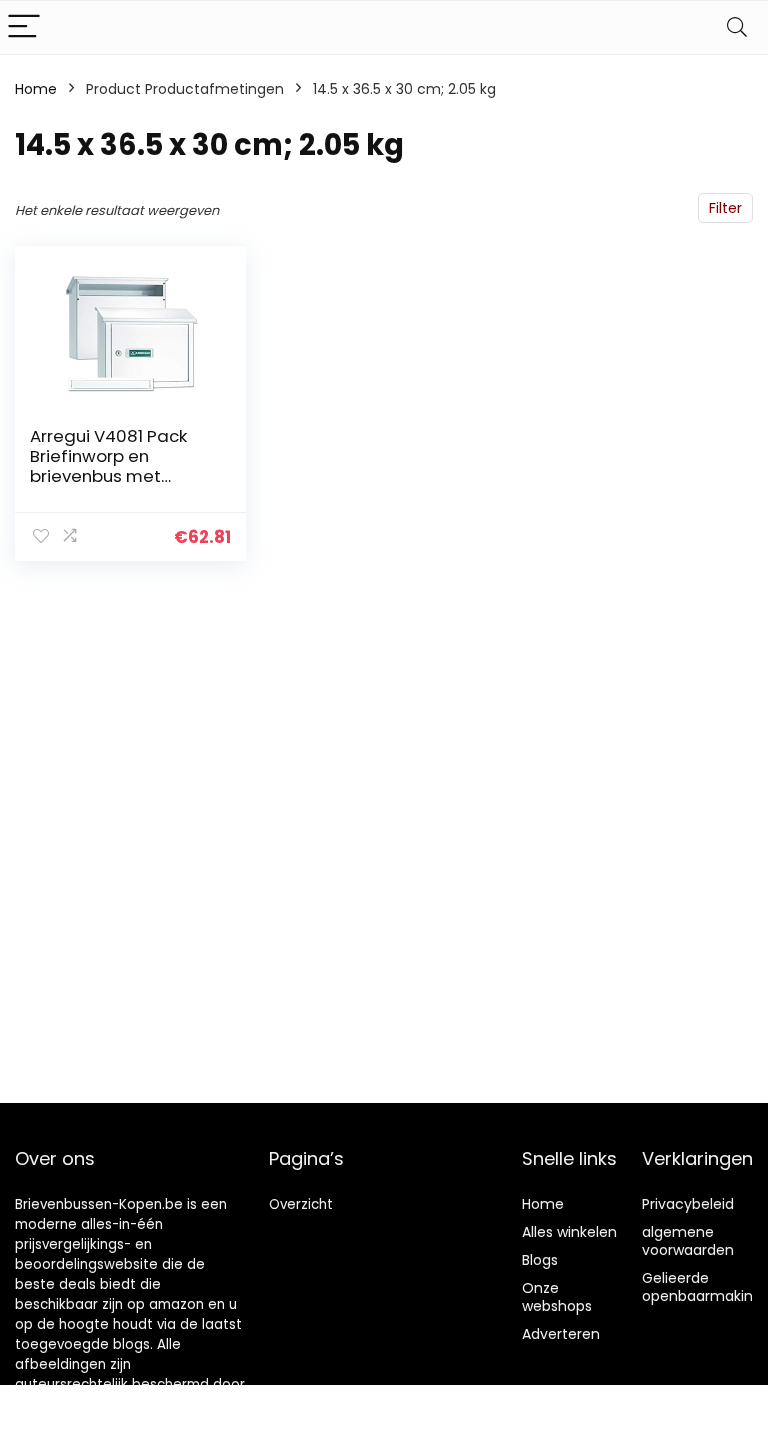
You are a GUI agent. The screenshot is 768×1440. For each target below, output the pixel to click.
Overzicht (301, 1204)
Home (36, 89)
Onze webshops (557, 1297)
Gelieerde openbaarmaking (702, 1287)
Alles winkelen (569, 1232)
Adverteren (561, 1334)
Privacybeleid (688, 1204)
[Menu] (24, 27)
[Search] (737, 27)
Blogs (540, 1260)
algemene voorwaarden (688, 1241)
